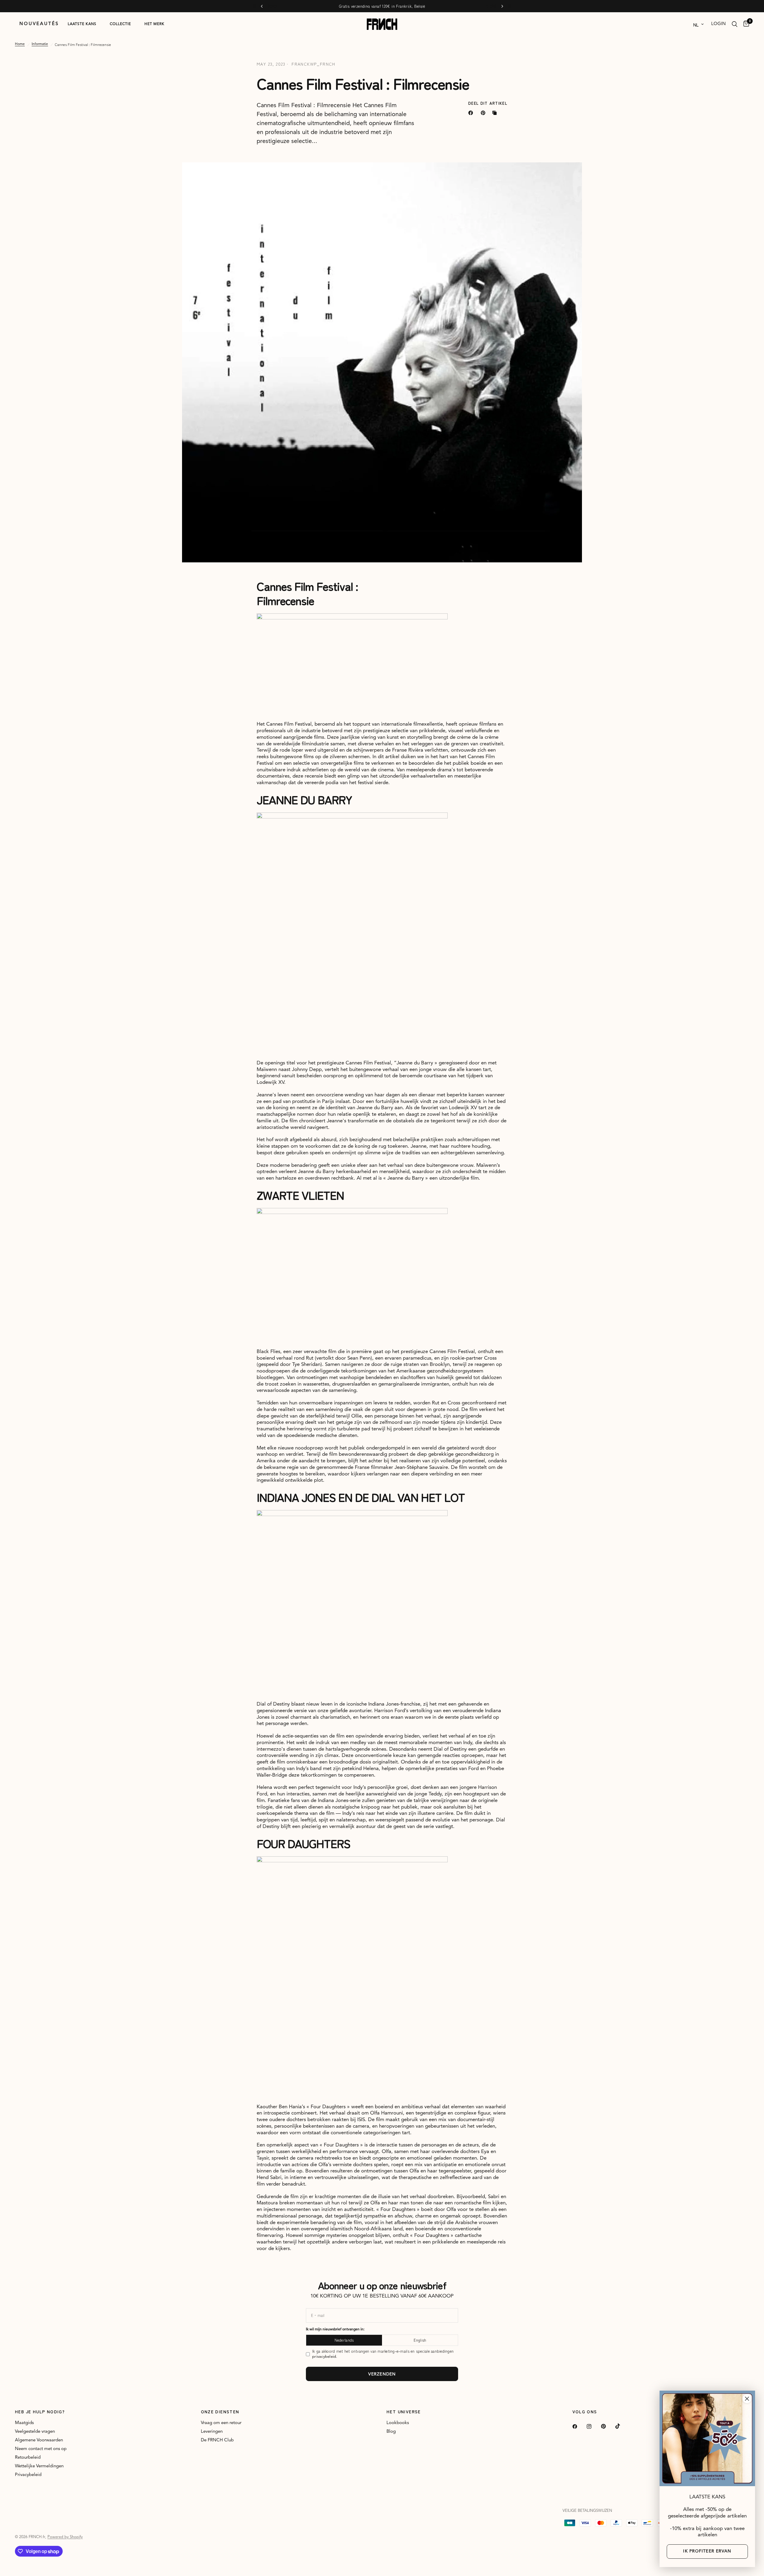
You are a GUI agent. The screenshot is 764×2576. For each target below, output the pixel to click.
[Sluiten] (747, 2399)
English (428, 1293)
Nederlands (336, 1293)
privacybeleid (411, 1306)
